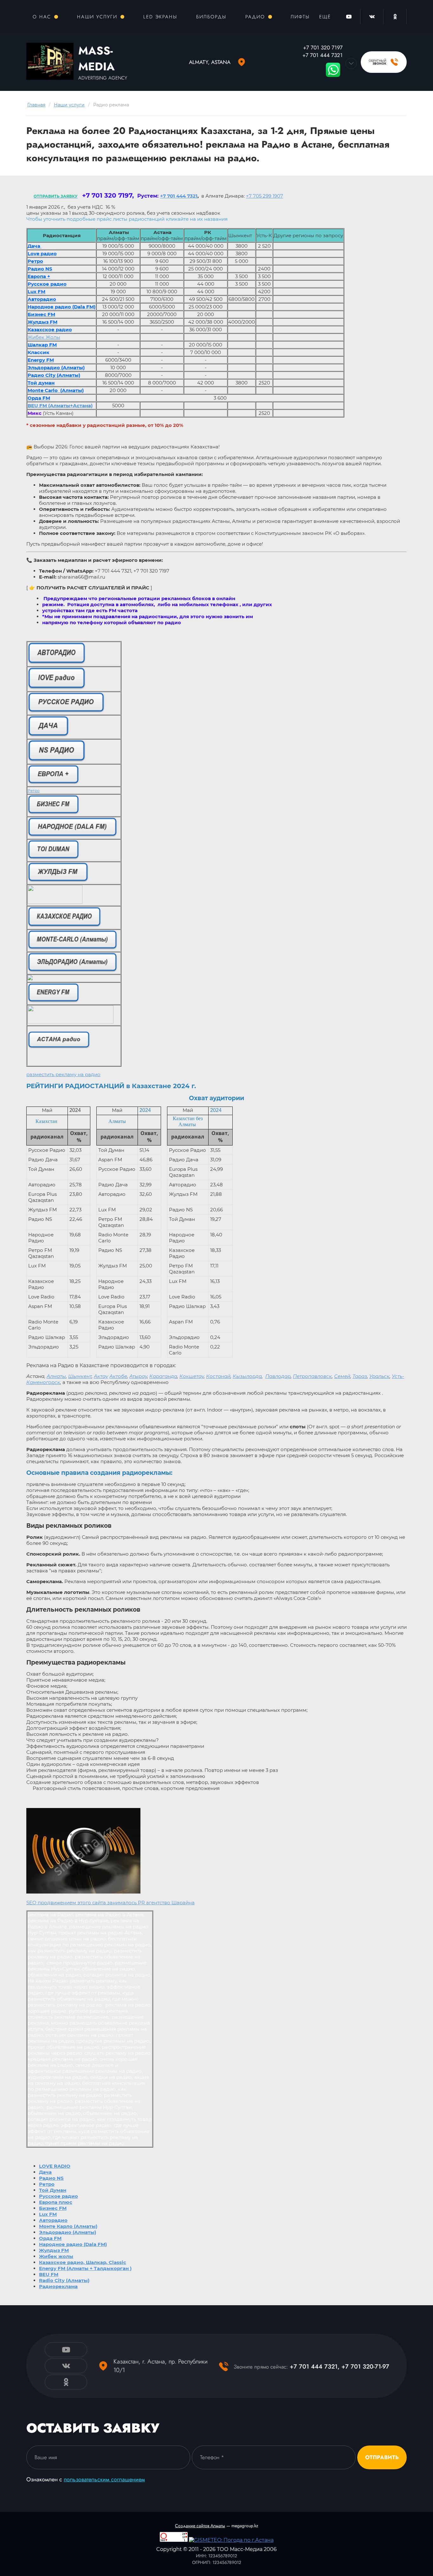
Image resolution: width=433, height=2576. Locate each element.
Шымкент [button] (80, 1376)
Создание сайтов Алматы (200, 2526)
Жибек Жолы (44, 337)
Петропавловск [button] (312, 1376)
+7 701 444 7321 (179, 196)
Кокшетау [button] (192, 1376)
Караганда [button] (163, 1376)
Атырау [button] (138, 1376)
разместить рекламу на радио (63, 1074)
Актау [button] (101, 1376)
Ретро (34, 791)
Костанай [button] (218, 1376)
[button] (384, 62)
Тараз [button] (360, 1376)
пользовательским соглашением (104, 2479)
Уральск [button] (379, 1376)
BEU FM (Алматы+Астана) (60, 406)
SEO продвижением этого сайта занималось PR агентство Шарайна (110, 1903)
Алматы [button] (56, 1376)
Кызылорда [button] (247, 1376)
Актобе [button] (118, 1376)
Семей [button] (342, 1376)
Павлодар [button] (278, 1376)
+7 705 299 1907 (265, 196)
